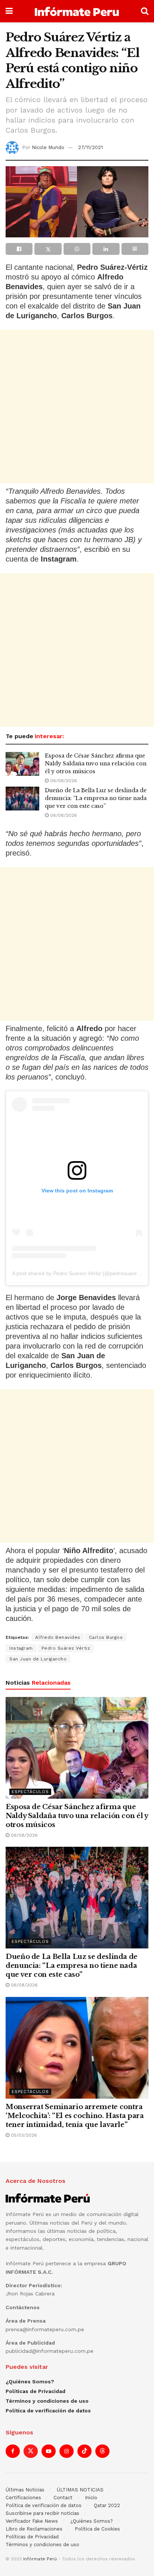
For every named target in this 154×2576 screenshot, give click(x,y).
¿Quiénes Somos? (30, 2381)
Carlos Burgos (106, 1637)
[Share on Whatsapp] (77, 249)
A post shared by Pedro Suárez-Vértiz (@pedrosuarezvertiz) (83, 1273)
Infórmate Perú (40, 2559)
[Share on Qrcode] (135, 249)
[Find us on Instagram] (67, 2451)
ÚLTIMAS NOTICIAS (80, 2490)
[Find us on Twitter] (31, 2451)
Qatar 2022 (107, 2505)
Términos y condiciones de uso (47, 2401)
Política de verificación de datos (48, 2411)
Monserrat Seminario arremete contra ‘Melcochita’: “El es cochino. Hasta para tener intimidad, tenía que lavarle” (75, 2116)
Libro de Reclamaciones (34, 2529)
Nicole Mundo (48, 147)
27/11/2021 (90, 147)
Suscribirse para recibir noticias (42, 2513)
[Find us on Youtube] (49, 2451)
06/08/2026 (63, 781)
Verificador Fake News (32, 2521)
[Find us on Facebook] (13, 2451)
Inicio (91, 2498)
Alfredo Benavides (58, 1637)
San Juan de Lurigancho (38, 1659)
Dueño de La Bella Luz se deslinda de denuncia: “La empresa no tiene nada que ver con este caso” (96, 798)
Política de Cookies (97, 2529)
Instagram (21, 1648)
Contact (63, 2498)
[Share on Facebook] (19, 249)
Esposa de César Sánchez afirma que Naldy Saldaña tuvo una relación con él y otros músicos (96, 764)
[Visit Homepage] (77, 11)
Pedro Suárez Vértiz (66, 1648)
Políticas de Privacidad (36, 2391)
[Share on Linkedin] (106, 249)
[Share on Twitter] (48, 249)
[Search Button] (145, 11)
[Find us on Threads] (102, 2451)
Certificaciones (23, 2498)
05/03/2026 (23, 2135)
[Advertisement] (77, 407)
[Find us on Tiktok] (84, 2451)
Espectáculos (30, 1792)
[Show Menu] (9, 11)
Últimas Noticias (25, 2490)
